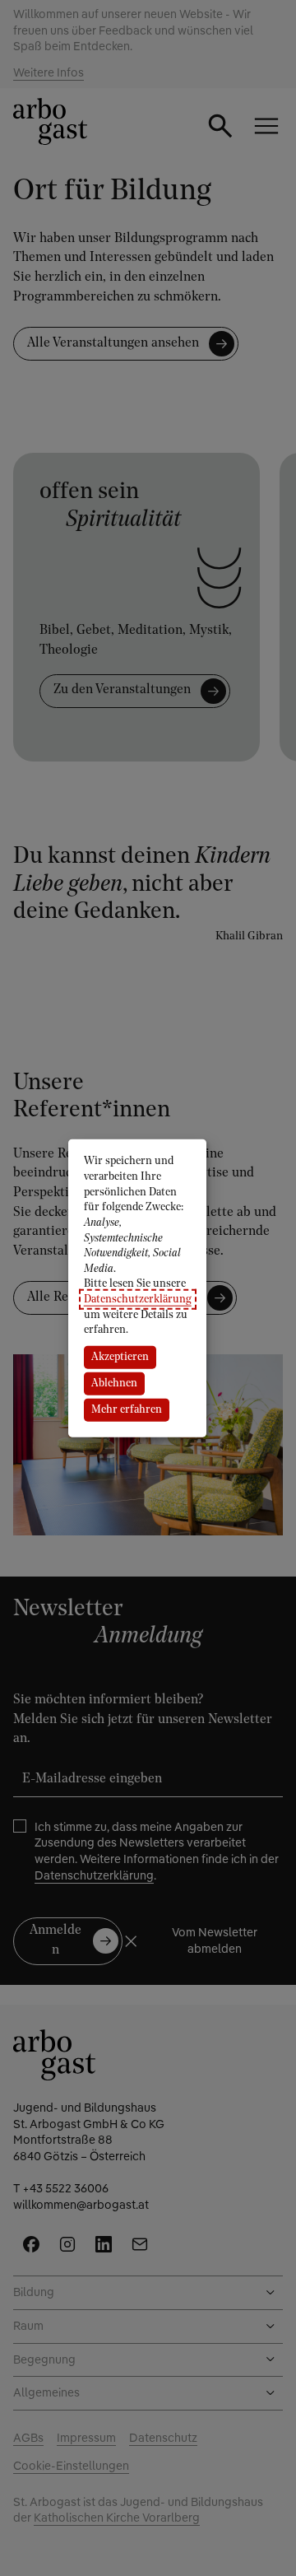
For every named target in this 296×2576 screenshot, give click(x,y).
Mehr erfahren (127, 1410)
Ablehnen (114, 1383)
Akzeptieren (120, 1357)
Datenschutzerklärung (138, 1300)
